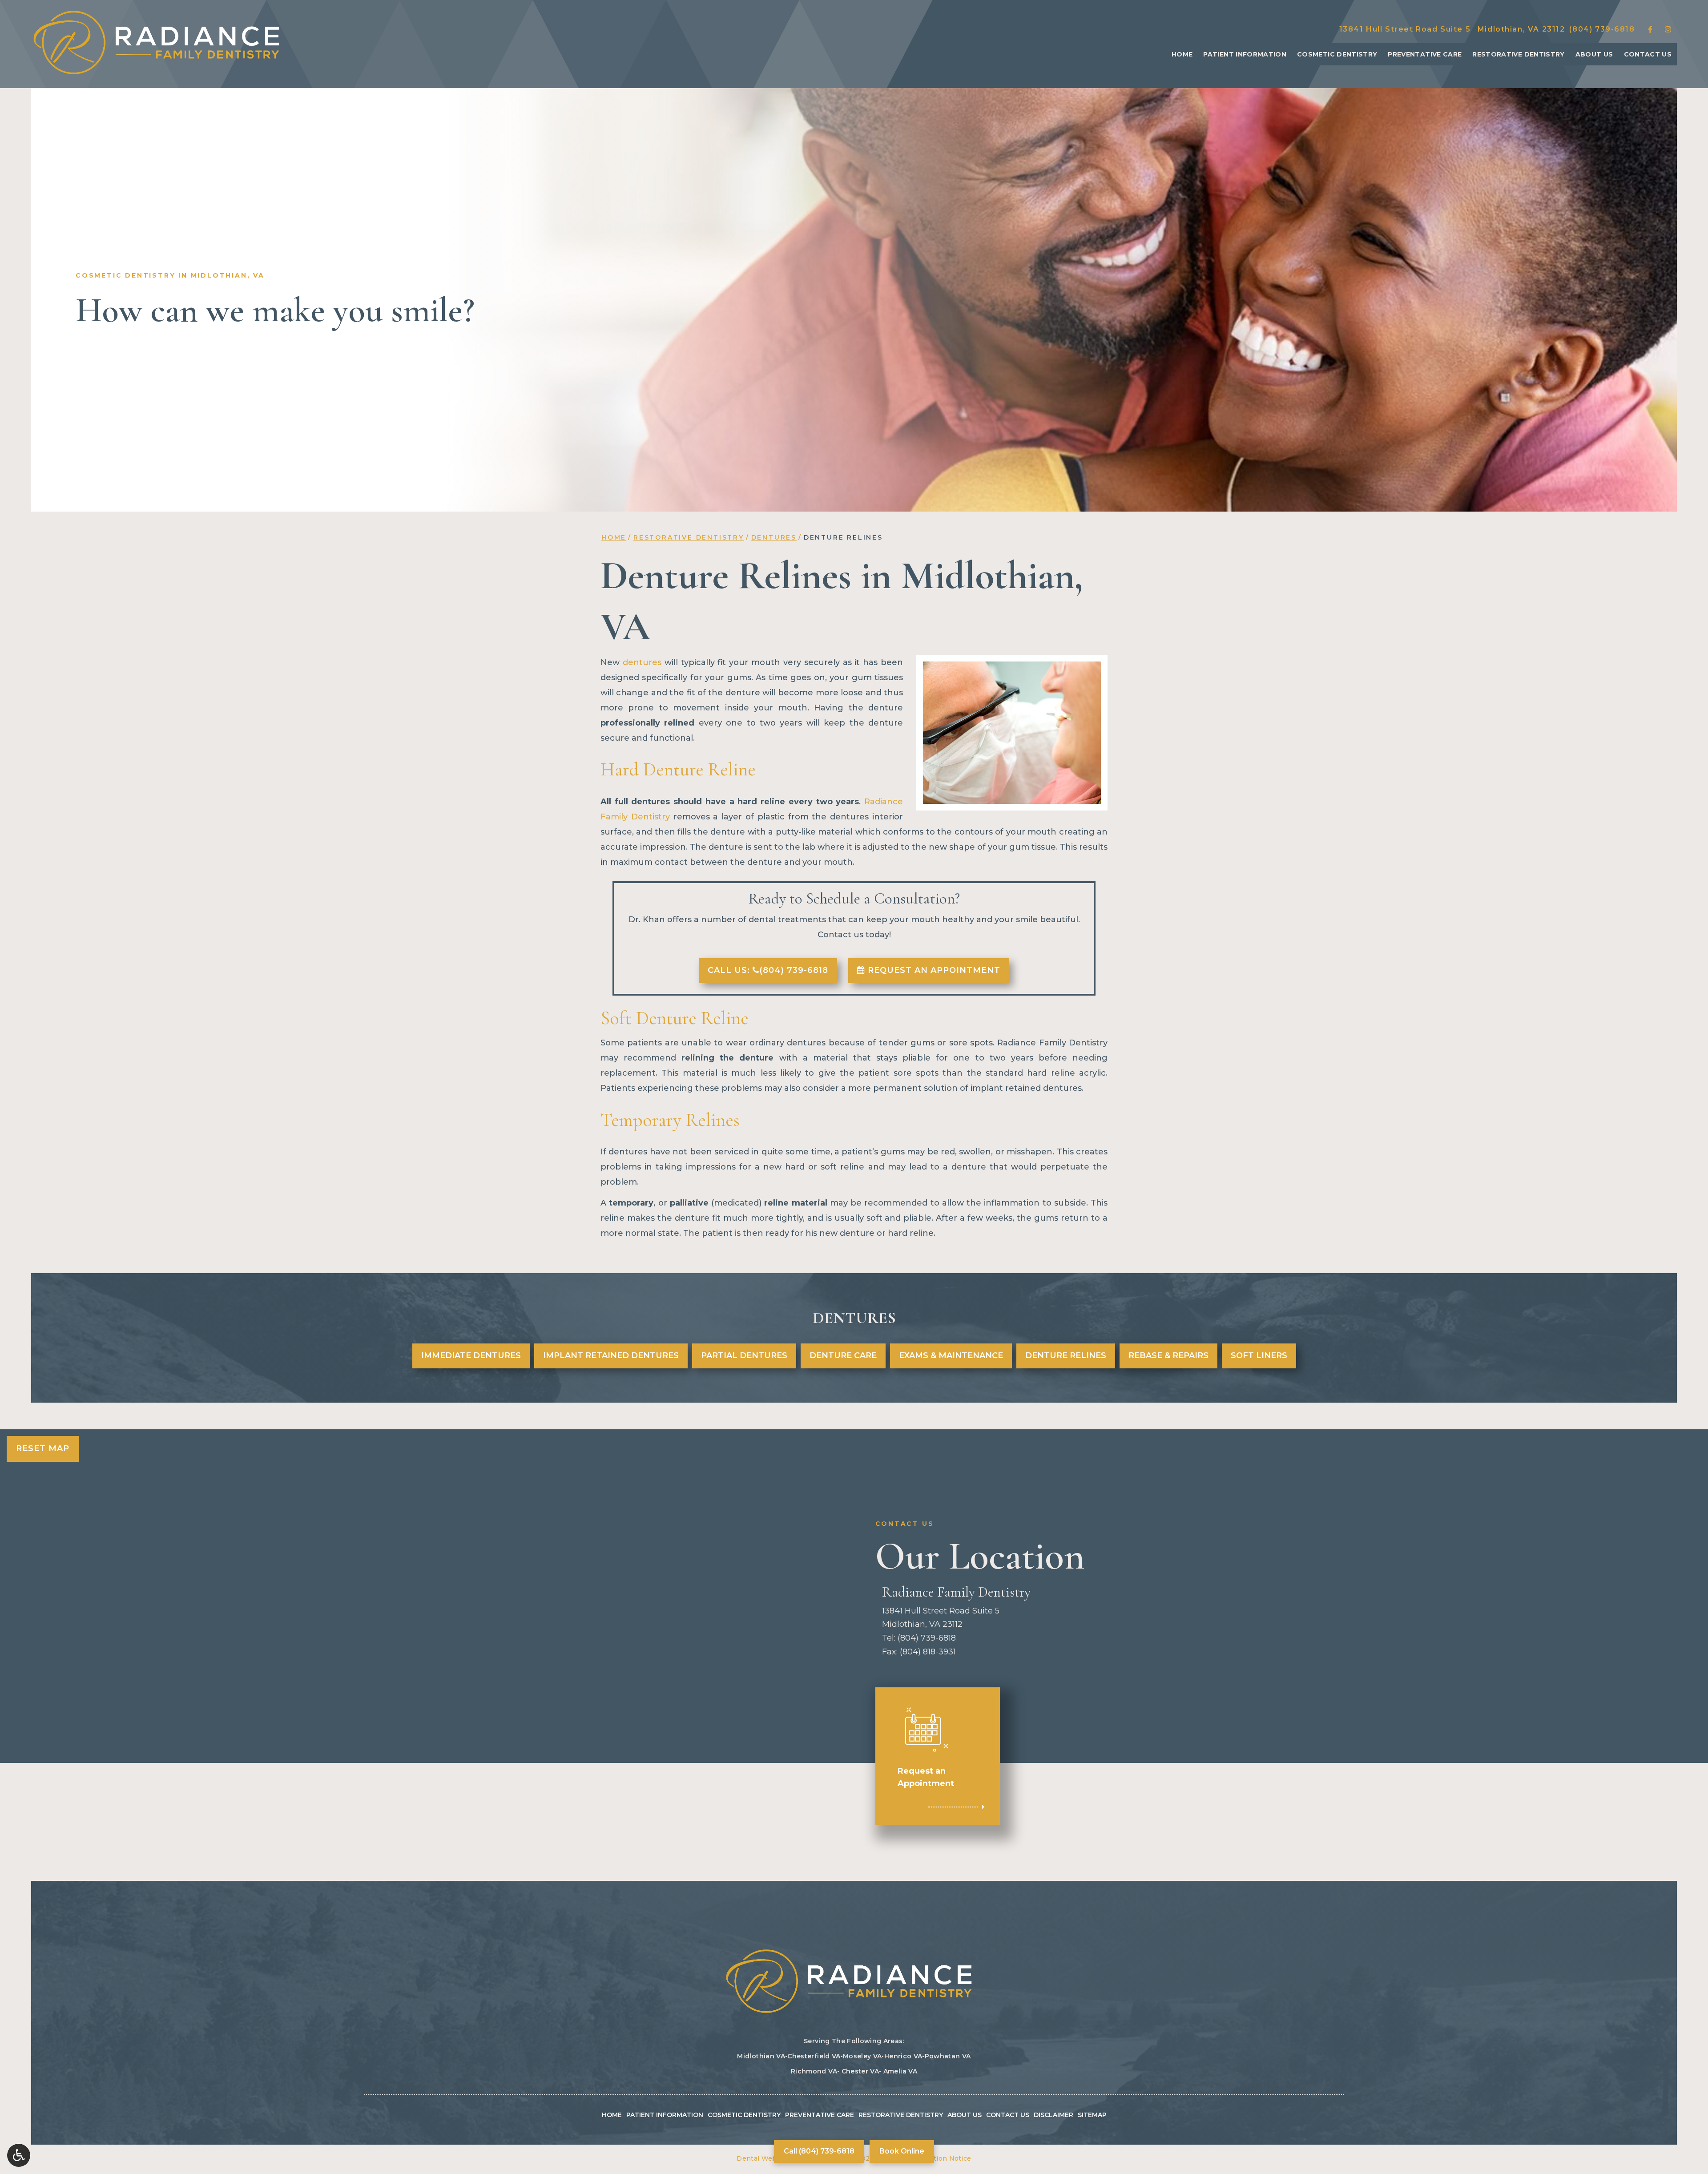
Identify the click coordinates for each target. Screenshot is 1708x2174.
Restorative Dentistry (1518, 54)
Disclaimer (1053, 2115)
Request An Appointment (933, 970)
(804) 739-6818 (1602, 29)
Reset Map (43, 1448)
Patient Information (1245, 54)
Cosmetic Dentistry (1337, 54)
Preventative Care (1425, 54)
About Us (1594, 54)
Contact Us (1648, 54)
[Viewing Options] (19, 2155)
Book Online (902, 2151)
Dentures (774, 537)
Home (1182, 54)
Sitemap (1092, 2115)
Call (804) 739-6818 (819, 2151)
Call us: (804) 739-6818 (768, 970)
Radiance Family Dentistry (956, 1592)
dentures (642, 662)
